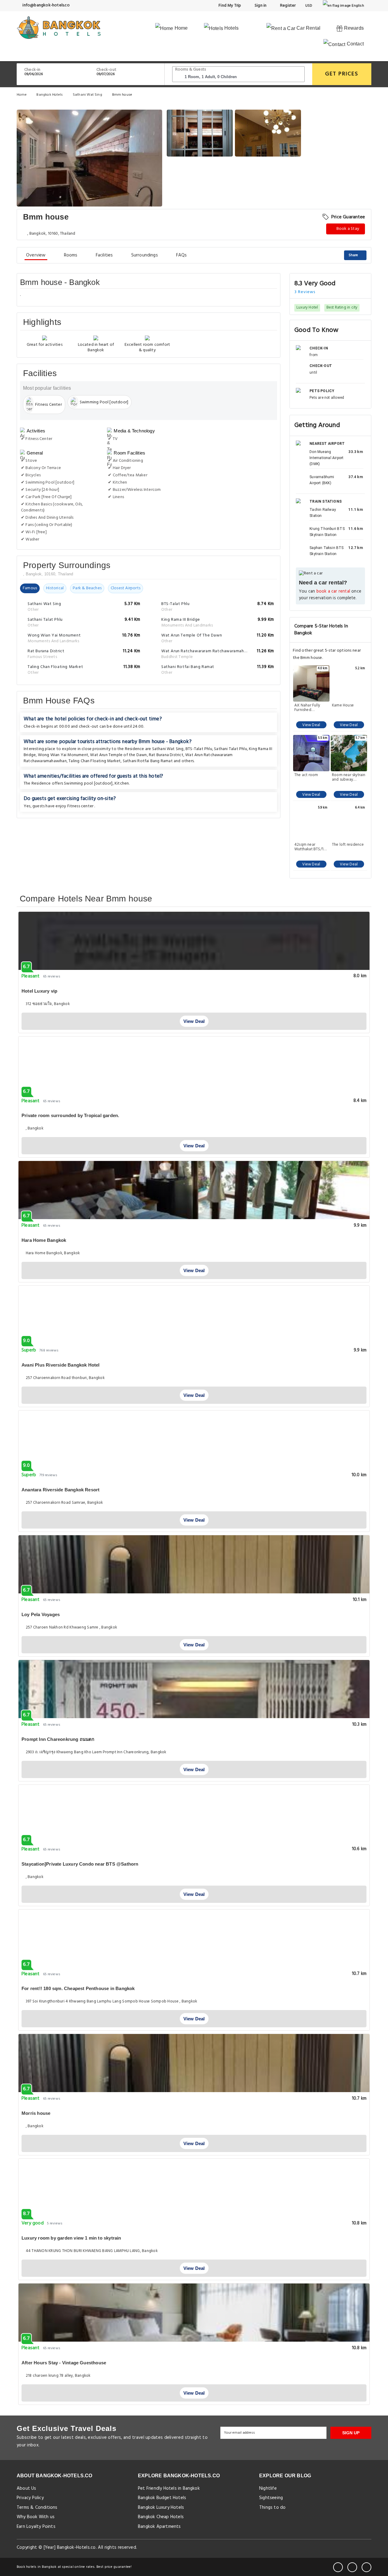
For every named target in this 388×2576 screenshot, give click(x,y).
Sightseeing (271, 2498)
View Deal (311, 725)
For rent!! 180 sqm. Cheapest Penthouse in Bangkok (78, 1988)
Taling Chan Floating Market (95, 761)
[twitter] (352, 2567)
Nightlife (268, 2488)
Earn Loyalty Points (36, 2527)
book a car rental (333, 592)
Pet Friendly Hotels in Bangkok (169, 2488)
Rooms (71, 255)
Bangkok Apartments (159, 2527)
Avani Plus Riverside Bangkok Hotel (61, 1365)
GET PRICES (342, 74)
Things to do (272, 2508)
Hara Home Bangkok (44, 1240)
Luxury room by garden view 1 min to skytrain (71, 2238)
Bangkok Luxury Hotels (161, 2508)
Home (181, 28)
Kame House (343, 706)
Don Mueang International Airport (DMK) (326, 458)
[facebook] (338, 2567)
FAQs (182, 255)
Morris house (36, 2113)
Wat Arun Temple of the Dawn (118, 755)
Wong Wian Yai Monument (63, 755)
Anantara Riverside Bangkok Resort (60, 1490)
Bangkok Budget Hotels (162, 2498)
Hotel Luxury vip (39, 991)
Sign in (260, 6)
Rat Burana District (166, 755)
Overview (36, 255)
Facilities (104, 255)
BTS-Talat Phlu (199, 749)
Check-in (32, 70)
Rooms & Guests (191, 69)
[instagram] (366, 2567)
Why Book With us (36, 2517)
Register (288, 6)
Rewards (353, 28)
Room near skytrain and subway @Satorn (349, 777)
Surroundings (145, 255)
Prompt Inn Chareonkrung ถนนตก (58, 1739)
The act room (306, 775)
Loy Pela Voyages (41, 1614)
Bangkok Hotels (50, 95)
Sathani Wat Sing (88, 95)
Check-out (106, 70)
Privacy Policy (30, 2498)
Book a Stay (347, 229)
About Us (27, 2488)
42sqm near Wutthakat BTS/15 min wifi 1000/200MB (310, 847)
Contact (355, 44)
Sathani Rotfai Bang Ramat (148, 761)
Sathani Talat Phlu (231, 749)
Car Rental (308, 28)
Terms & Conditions (37, 2508)
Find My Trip (229, 6)
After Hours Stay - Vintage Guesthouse (64, 2363)
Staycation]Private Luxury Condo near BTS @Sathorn (80, 1864)
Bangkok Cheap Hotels (161, 2517)
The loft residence (348, 845)
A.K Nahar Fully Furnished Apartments (307, 708)
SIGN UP (351, 2433)
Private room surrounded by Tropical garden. (70, 1115)
